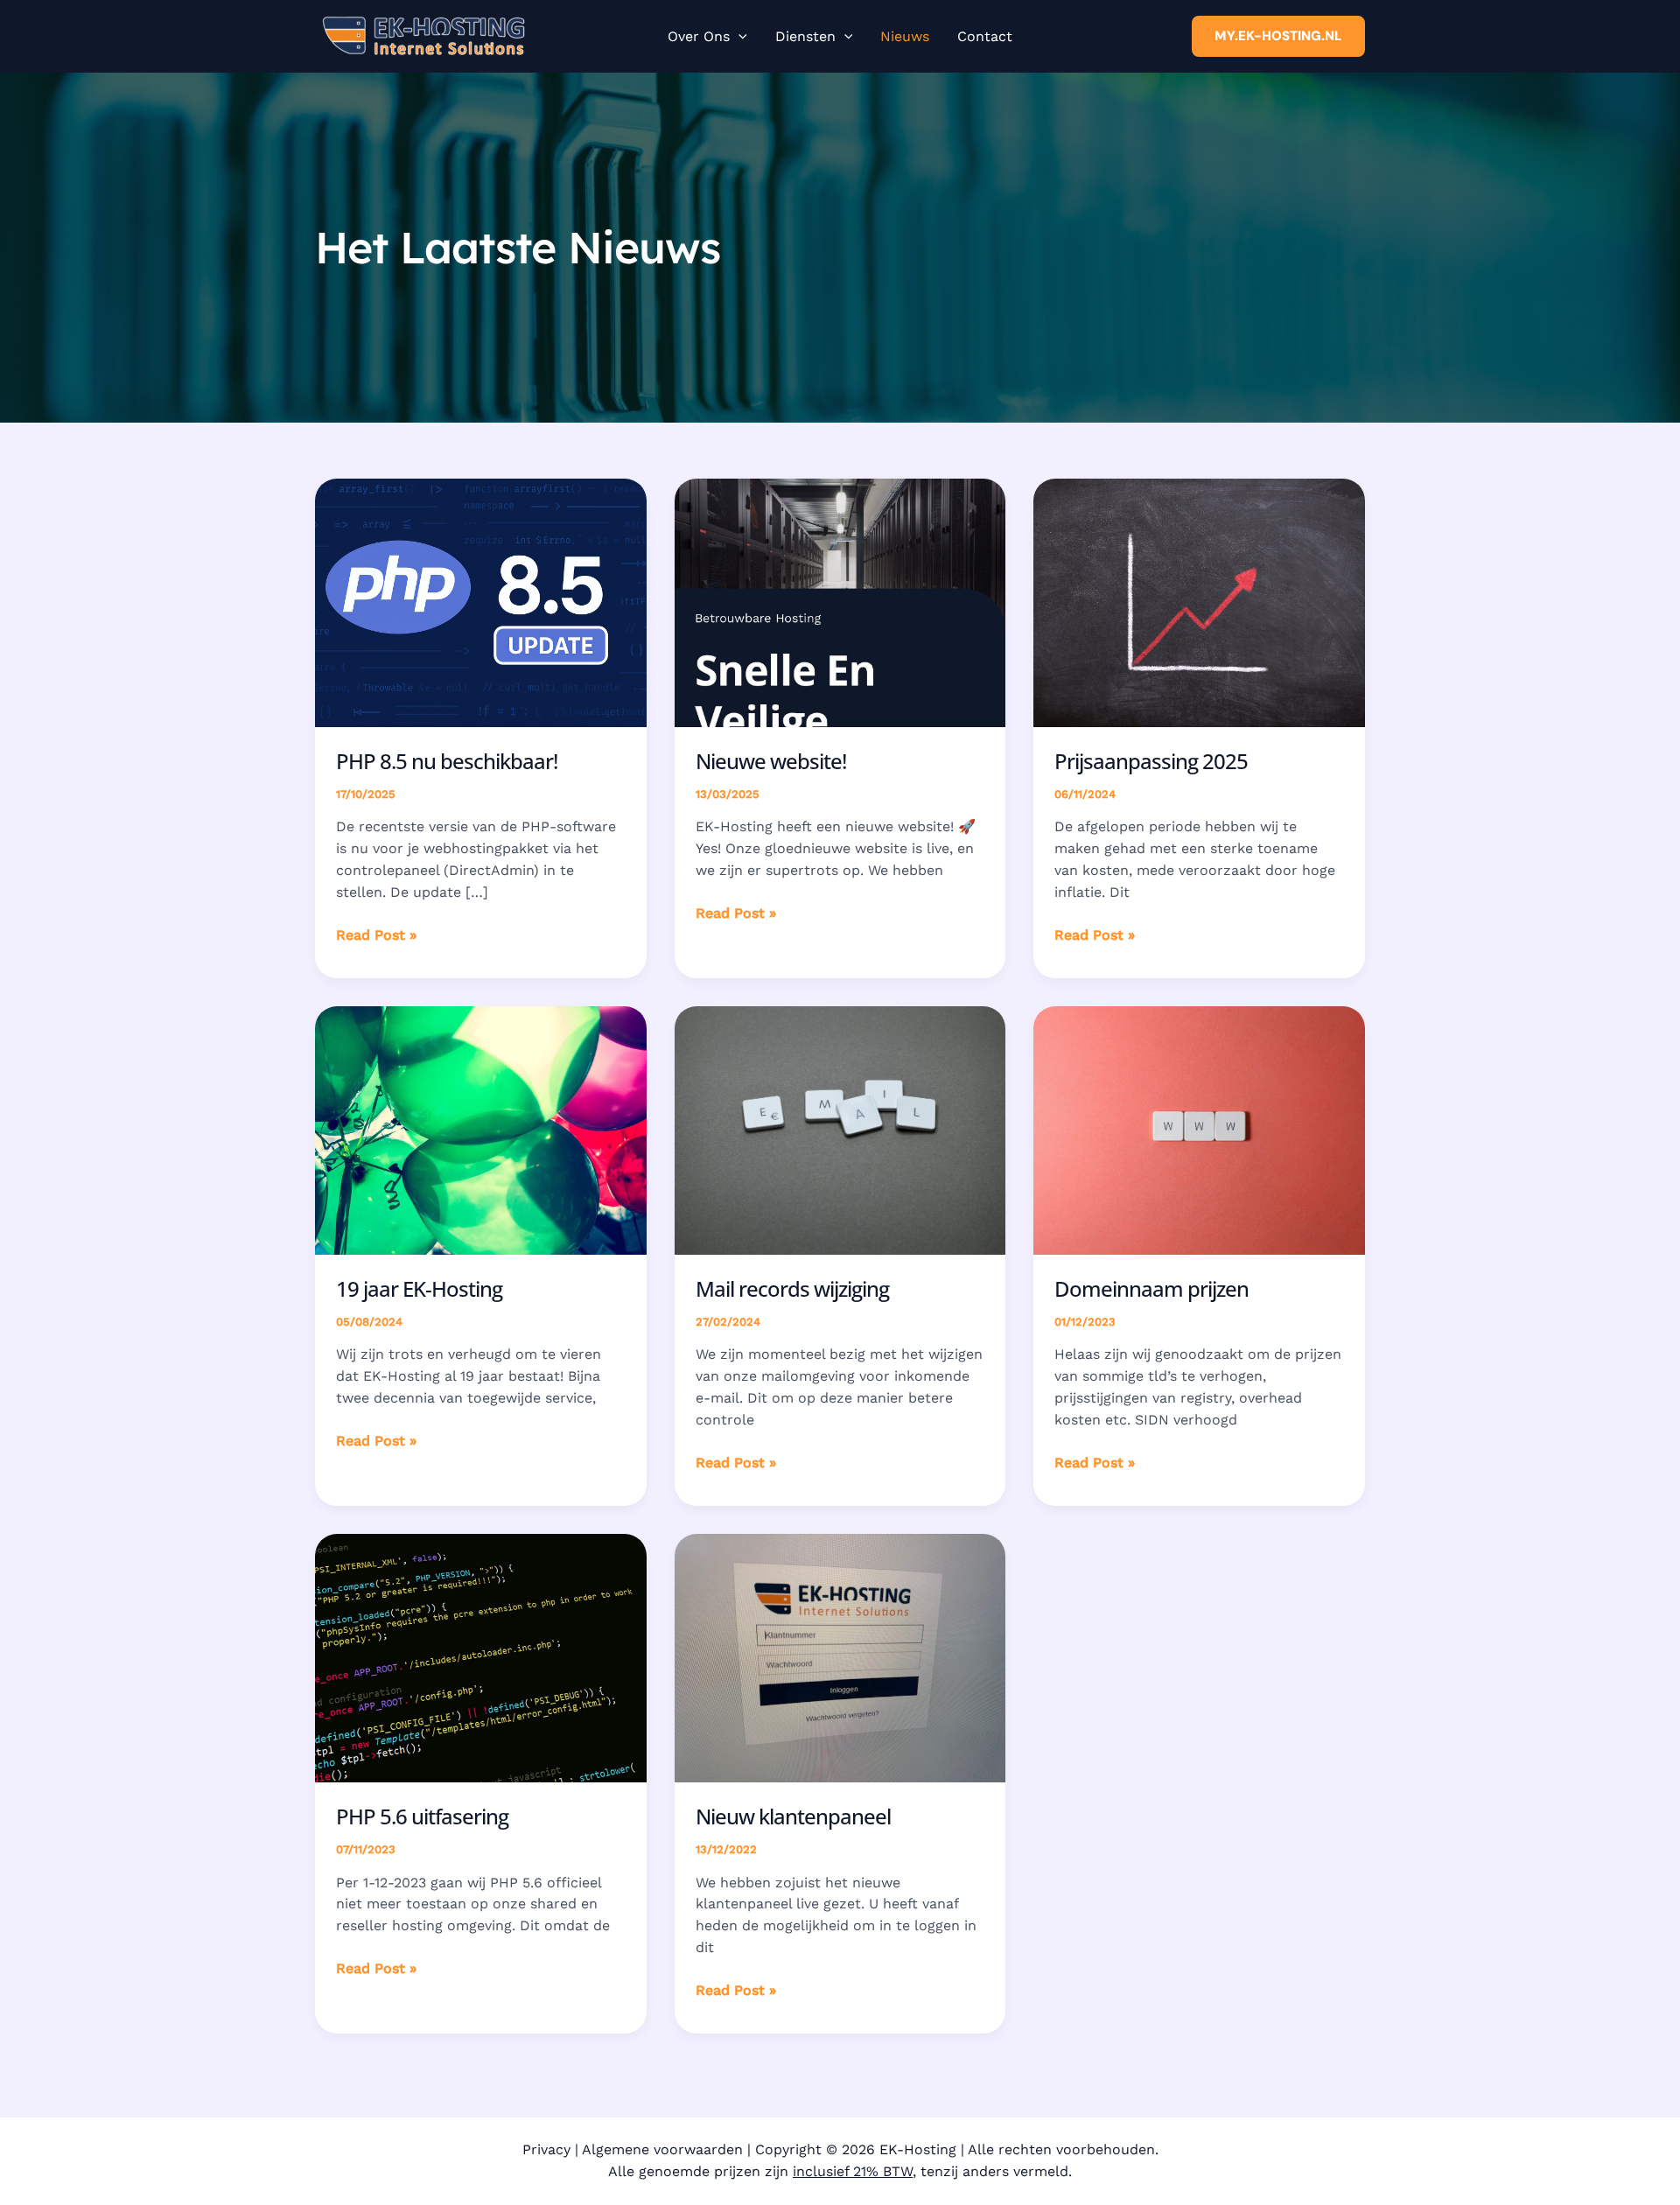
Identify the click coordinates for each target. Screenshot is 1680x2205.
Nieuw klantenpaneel (793, 1816)
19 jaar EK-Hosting (419, 1288)
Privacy (546, 2149)
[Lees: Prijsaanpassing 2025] (1199, 602)
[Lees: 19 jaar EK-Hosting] (481, 1129)
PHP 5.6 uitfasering (422, 1816)
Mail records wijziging (792, 1288)
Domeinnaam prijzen (1151, 1288)
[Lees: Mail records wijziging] (840, 1129)
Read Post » (376, 936)
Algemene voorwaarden (662, 2149)
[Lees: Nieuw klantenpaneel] (840, 1657)
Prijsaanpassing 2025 (1151, 761)
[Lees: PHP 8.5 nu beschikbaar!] (481, 602)
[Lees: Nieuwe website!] (840, 602)
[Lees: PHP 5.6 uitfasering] (481, 1657)
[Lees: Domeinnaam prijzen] (1199, 1129)
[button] (738, 37)
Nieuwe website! (771, 761)
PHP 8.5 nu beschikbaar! (447, 761)
